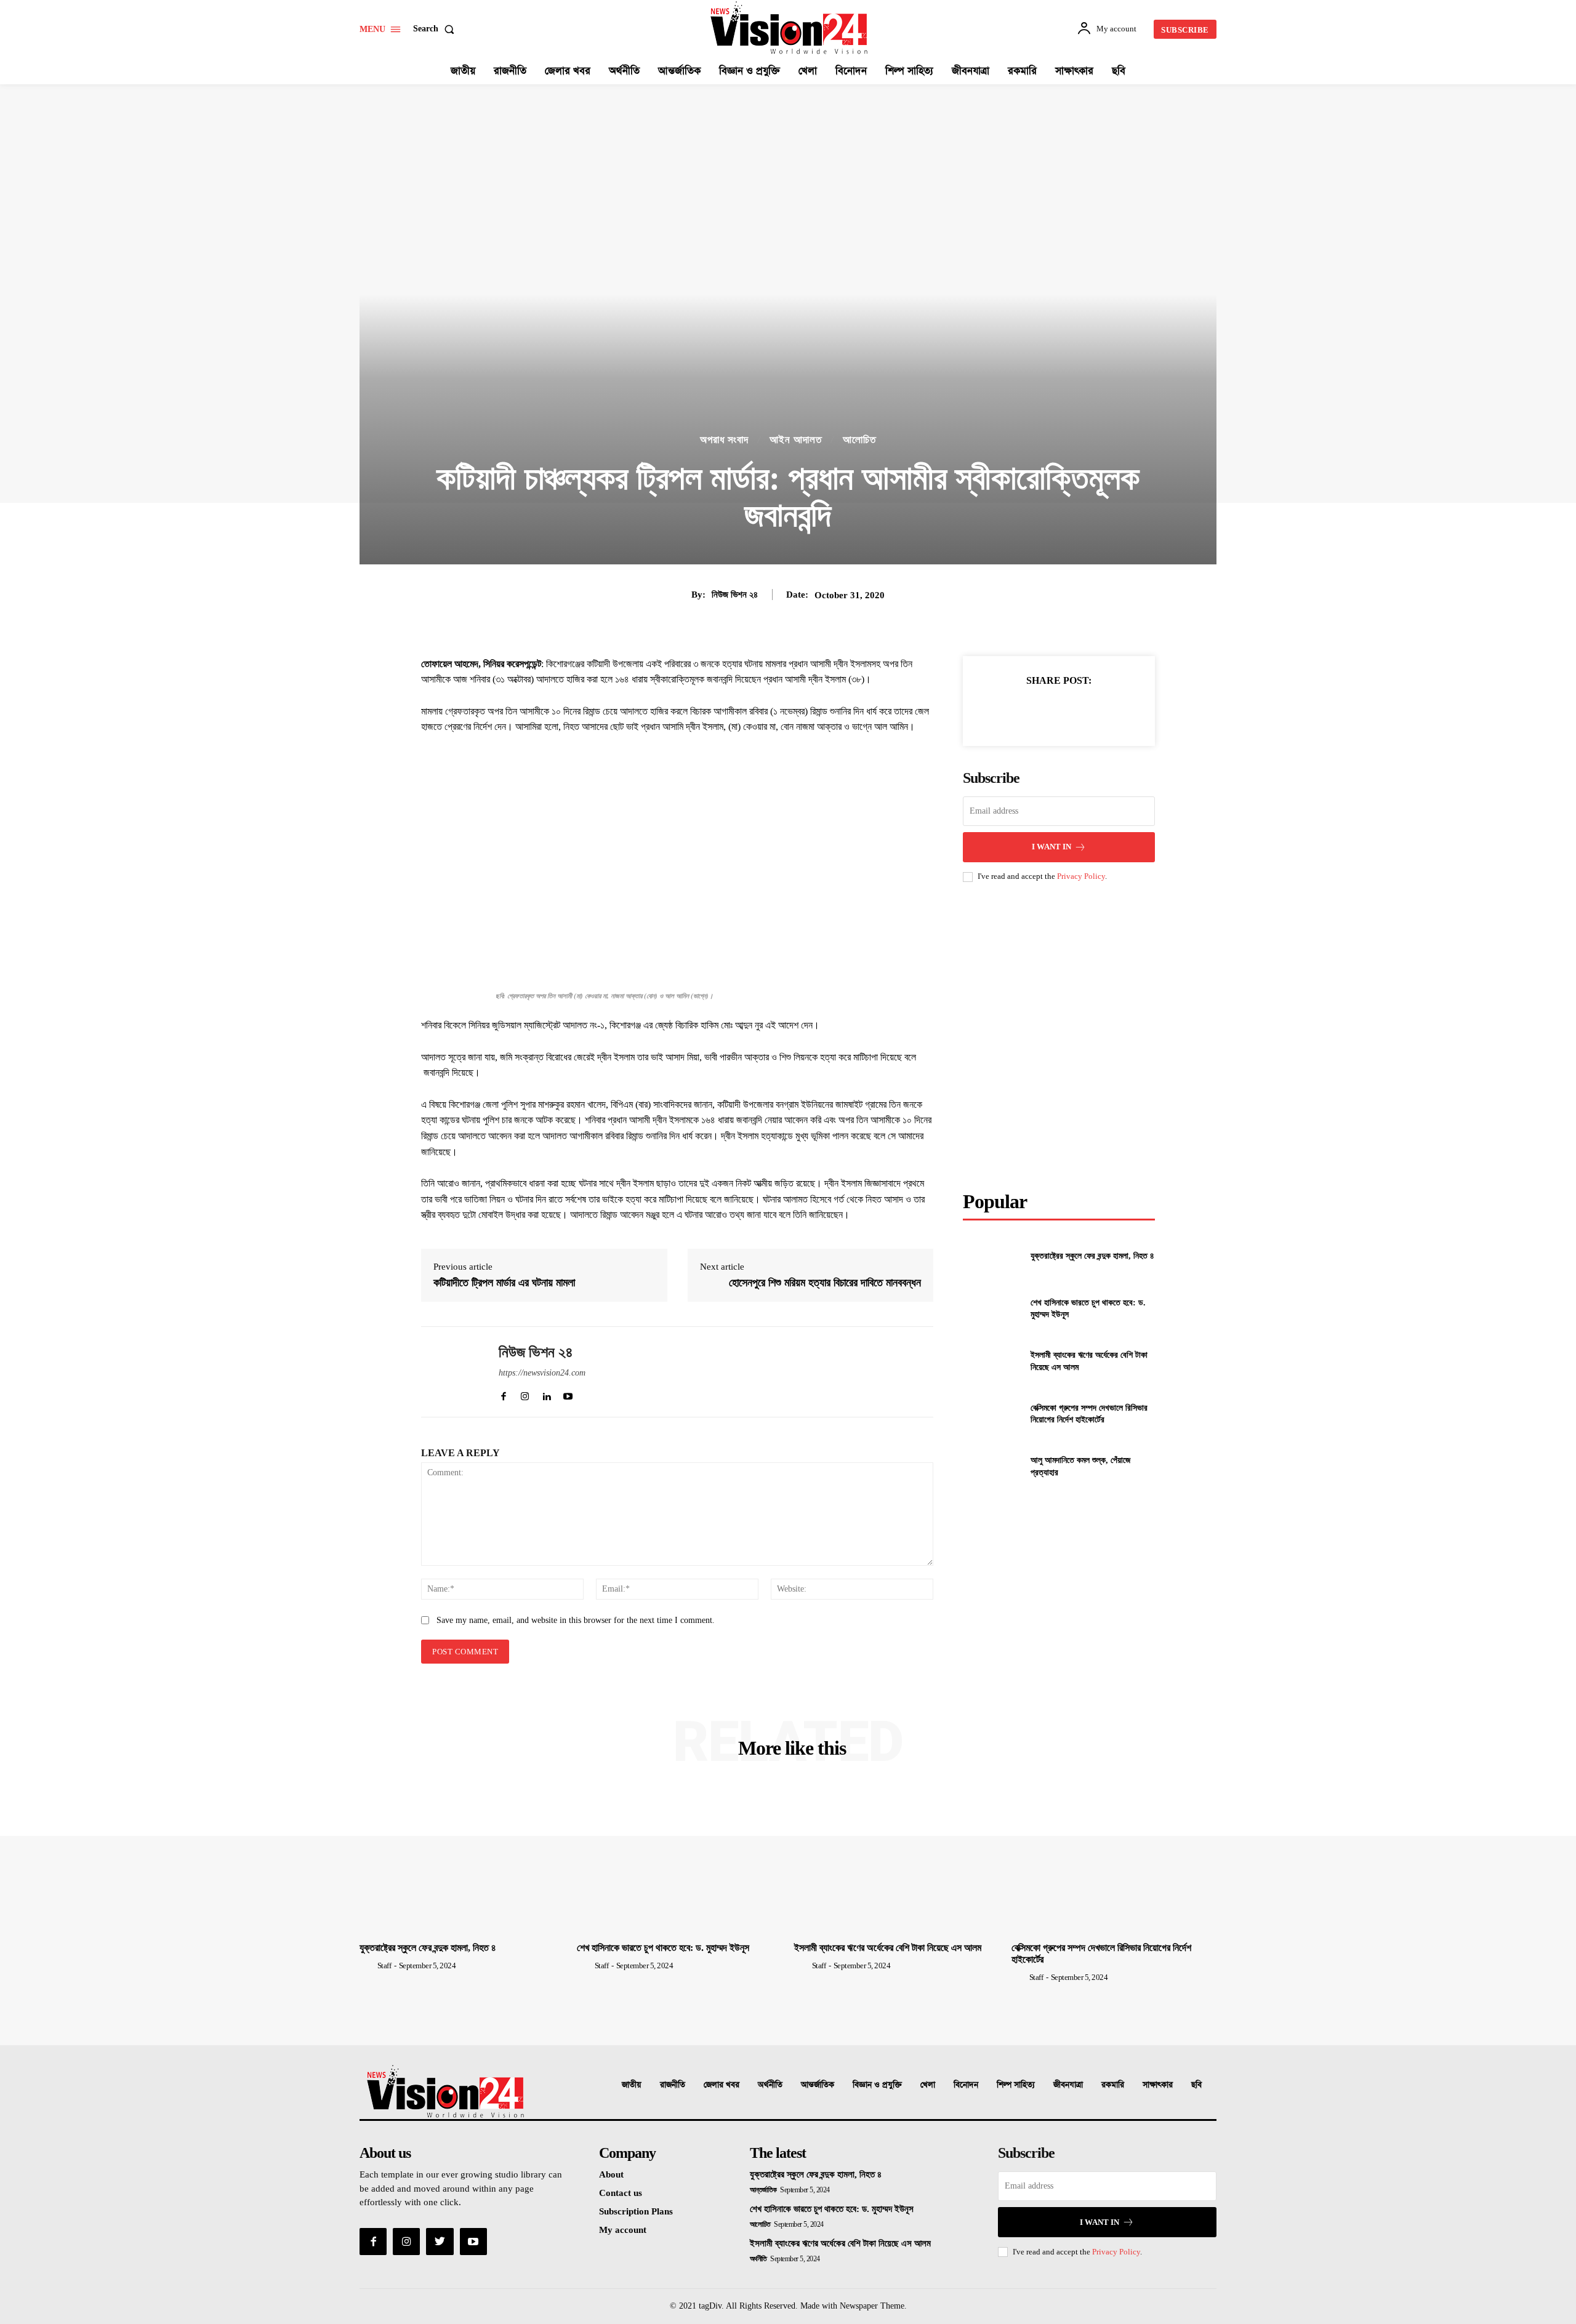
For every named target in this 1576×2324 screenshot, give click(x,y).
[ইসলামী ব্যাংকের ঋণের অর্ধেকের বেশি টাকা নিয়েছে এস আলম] (991, 1361)
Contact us (621, 2193)
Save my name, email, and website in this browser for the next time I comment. (576, 1620)
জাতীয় (632, 2085)
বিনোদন (966, 2085)
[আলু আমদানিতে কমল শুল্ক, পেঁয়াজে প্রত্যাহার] (991, 1466)
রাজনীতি (673, 2085)
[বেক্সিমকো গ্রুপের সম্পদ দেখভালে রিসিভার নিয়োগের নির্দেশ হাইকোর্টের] (991, 1413)
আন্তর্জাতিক (818, 2085)
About (611, 2174)
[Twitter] (1030, 711)
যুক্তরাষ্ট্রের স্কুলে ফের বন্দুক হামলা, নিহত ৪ (1092, 1256)
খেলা (928, 2085)
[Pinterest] (1058, 711)
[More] (1116, 711)
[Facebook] (1002, 711)
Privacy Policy (1081, 876)
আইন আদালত (796, 440)
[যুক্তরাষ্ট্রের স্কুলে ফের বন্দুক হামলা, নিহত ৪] (991, 1256)
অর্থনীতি (770, 2085)
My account (623, 2230)
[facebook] (503, 1394)
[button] (436, 29)
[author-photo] (368, 1965)
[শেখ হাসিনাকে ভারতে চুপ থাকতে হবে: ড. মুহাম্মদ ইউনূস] (991, 1309)
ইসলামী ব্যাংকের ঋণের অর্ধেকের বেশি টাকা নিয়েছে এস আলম (888, 1948)
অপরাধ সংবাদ (724, 440)
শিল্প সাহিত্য (1016, 2085)
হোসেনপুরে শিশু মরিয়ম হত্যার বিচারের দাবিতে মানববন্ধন (825, 1283)
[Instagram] (406, 2242)
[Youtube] (473, 2242)
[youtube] (568, 1394)
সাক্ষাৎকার (1158, 2085)
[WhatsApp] (1087, 711)
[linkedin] (546, 1394)
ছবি (1196, 2085)
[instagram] (525, 1394)
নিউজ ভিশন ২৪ (735, 595)
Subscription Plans (636, 2211)
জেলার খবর (722, 2085)
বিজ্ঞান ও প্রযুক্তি (877, 2085)
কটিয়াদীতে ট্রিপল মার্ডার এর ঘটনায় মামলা (504, 1283)
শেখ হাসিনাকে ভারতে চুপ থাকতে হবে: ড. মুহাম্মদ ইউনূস (663, 1948)
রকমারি (1113, 2085)
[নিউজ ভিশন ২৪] (451, 1372)
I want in (1051, 847)
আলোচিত (859, 440)
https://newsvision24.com (542, 1373)
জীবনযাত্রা (1068, 2085)
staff (384, 1965)
